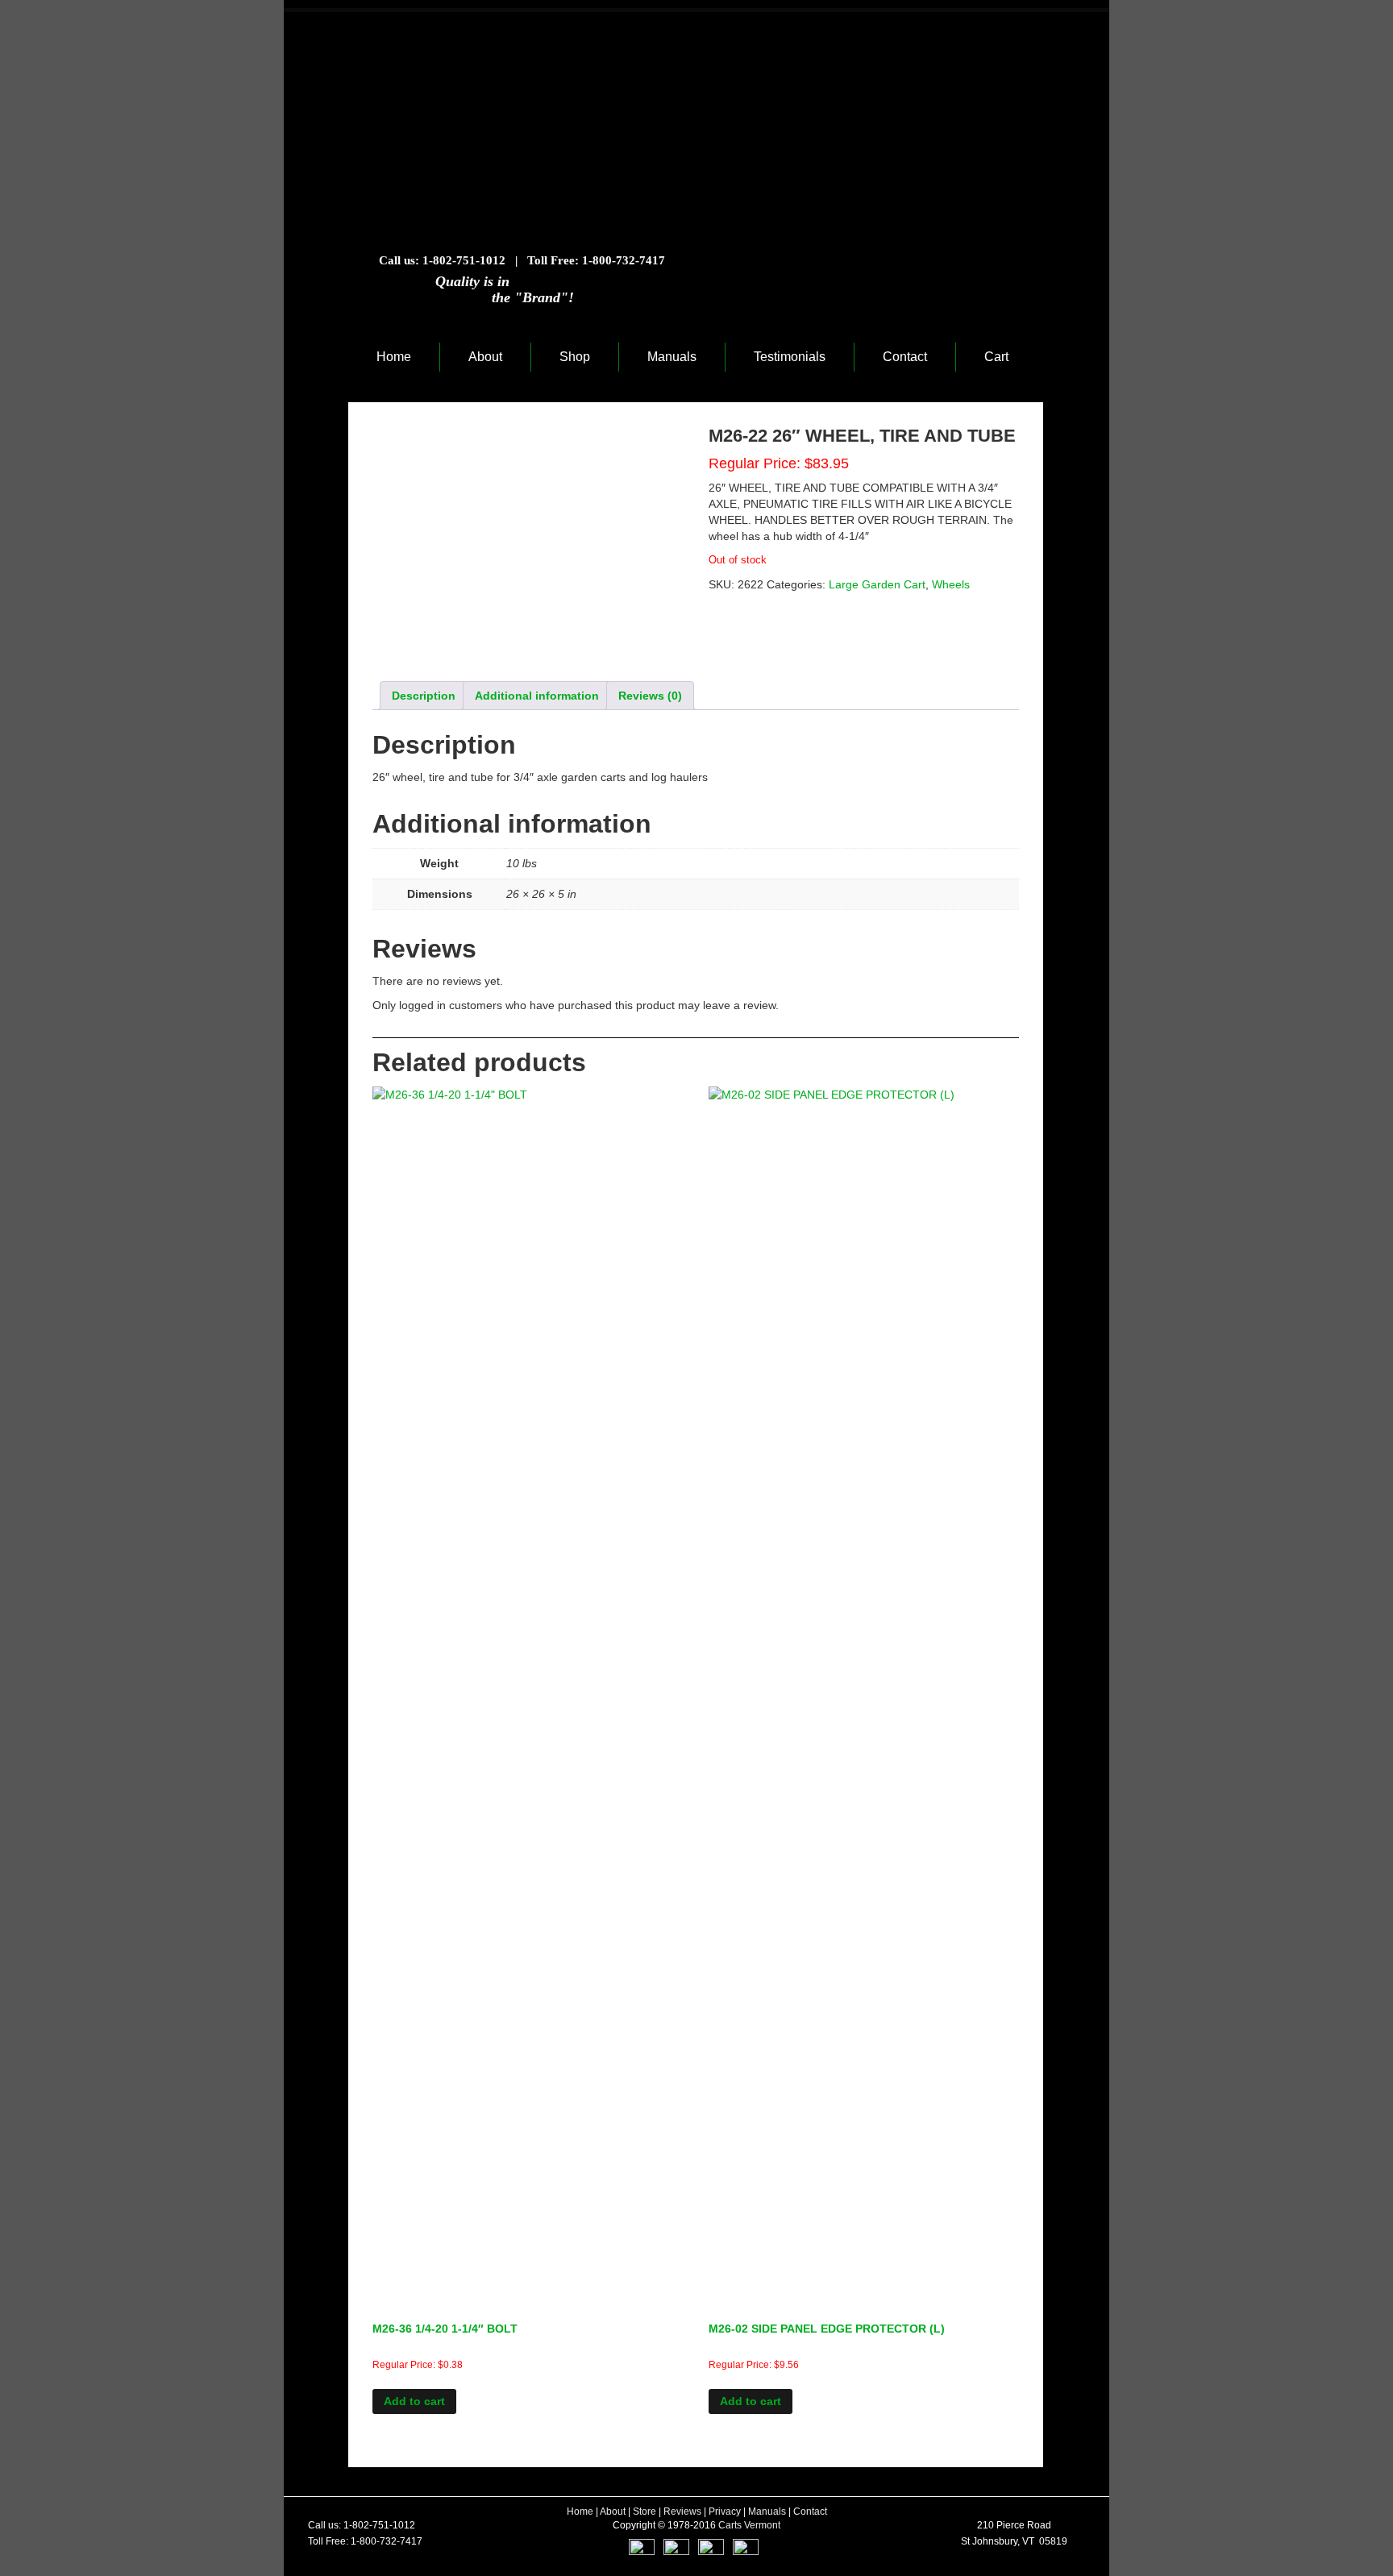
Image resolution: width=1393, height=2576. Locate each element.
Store (645, 2512)
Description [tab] (424, 696)
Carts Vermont (749, 2525)
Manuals (672, 357)
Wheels (951, 584)
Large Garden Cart (877, 584)
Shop (575, 357)
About (485, 357)
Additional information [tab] (537, 696)
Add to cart (414, 2401)
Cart (996, 357)
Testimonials (790, 357)
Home (394, 357)
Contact (905, 357)
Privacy (725, 2512)
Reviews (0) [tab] (650, 696)
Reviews (682, 2512)
